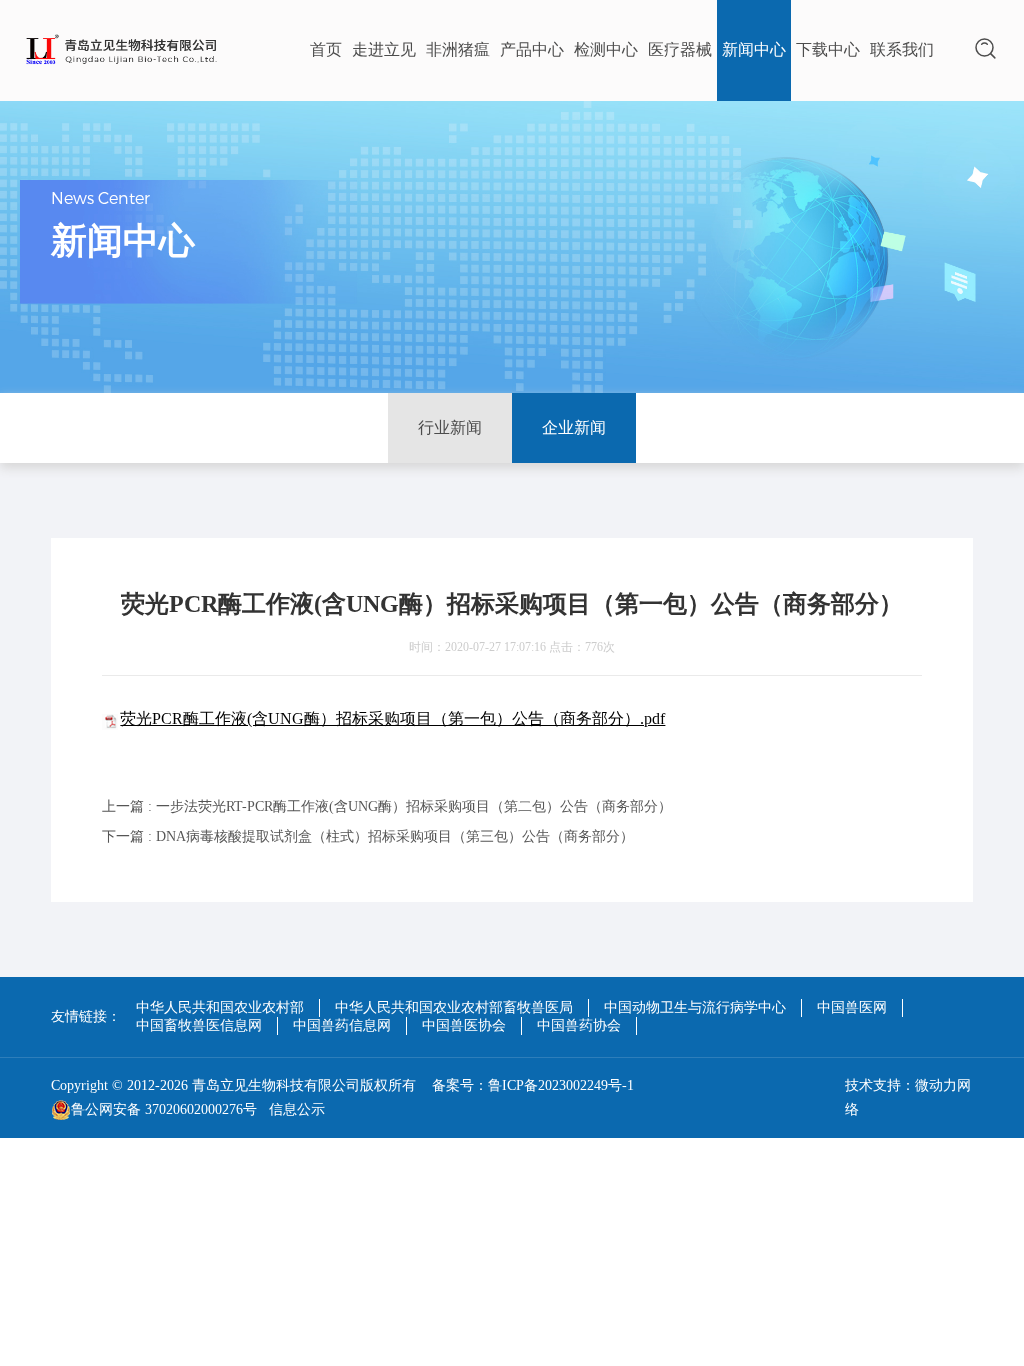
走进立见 (384, 49)
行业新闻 (450, 427)
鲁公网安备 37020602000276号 (164, 1109)
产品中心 (532, 49)
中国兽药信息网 (342, 1025)
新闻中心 (754, 49)
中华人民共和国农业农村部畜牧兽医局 (454, 1007)
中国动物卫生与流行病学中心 (695, 1007)
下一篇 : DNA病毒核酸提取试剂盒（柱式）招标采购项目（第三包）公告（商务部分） (368, 836)
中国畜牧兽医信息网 (199, 1025)
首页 (326, 49)
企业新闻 (574, 427)
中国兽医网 (852, 1007)
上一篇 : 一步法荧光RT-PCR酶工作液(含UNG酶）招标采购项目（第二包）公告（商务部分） (387, 806)
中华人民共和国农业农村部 (220, 1007)
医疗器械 (680, 49)
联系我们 (902, 49)
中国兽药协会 (579, 1025)
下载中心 (828, 49)
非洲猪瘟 (458, 49)
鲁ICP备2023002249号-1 (561, 1085)
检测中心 (606, 49)
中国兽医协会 (464, 1025)
